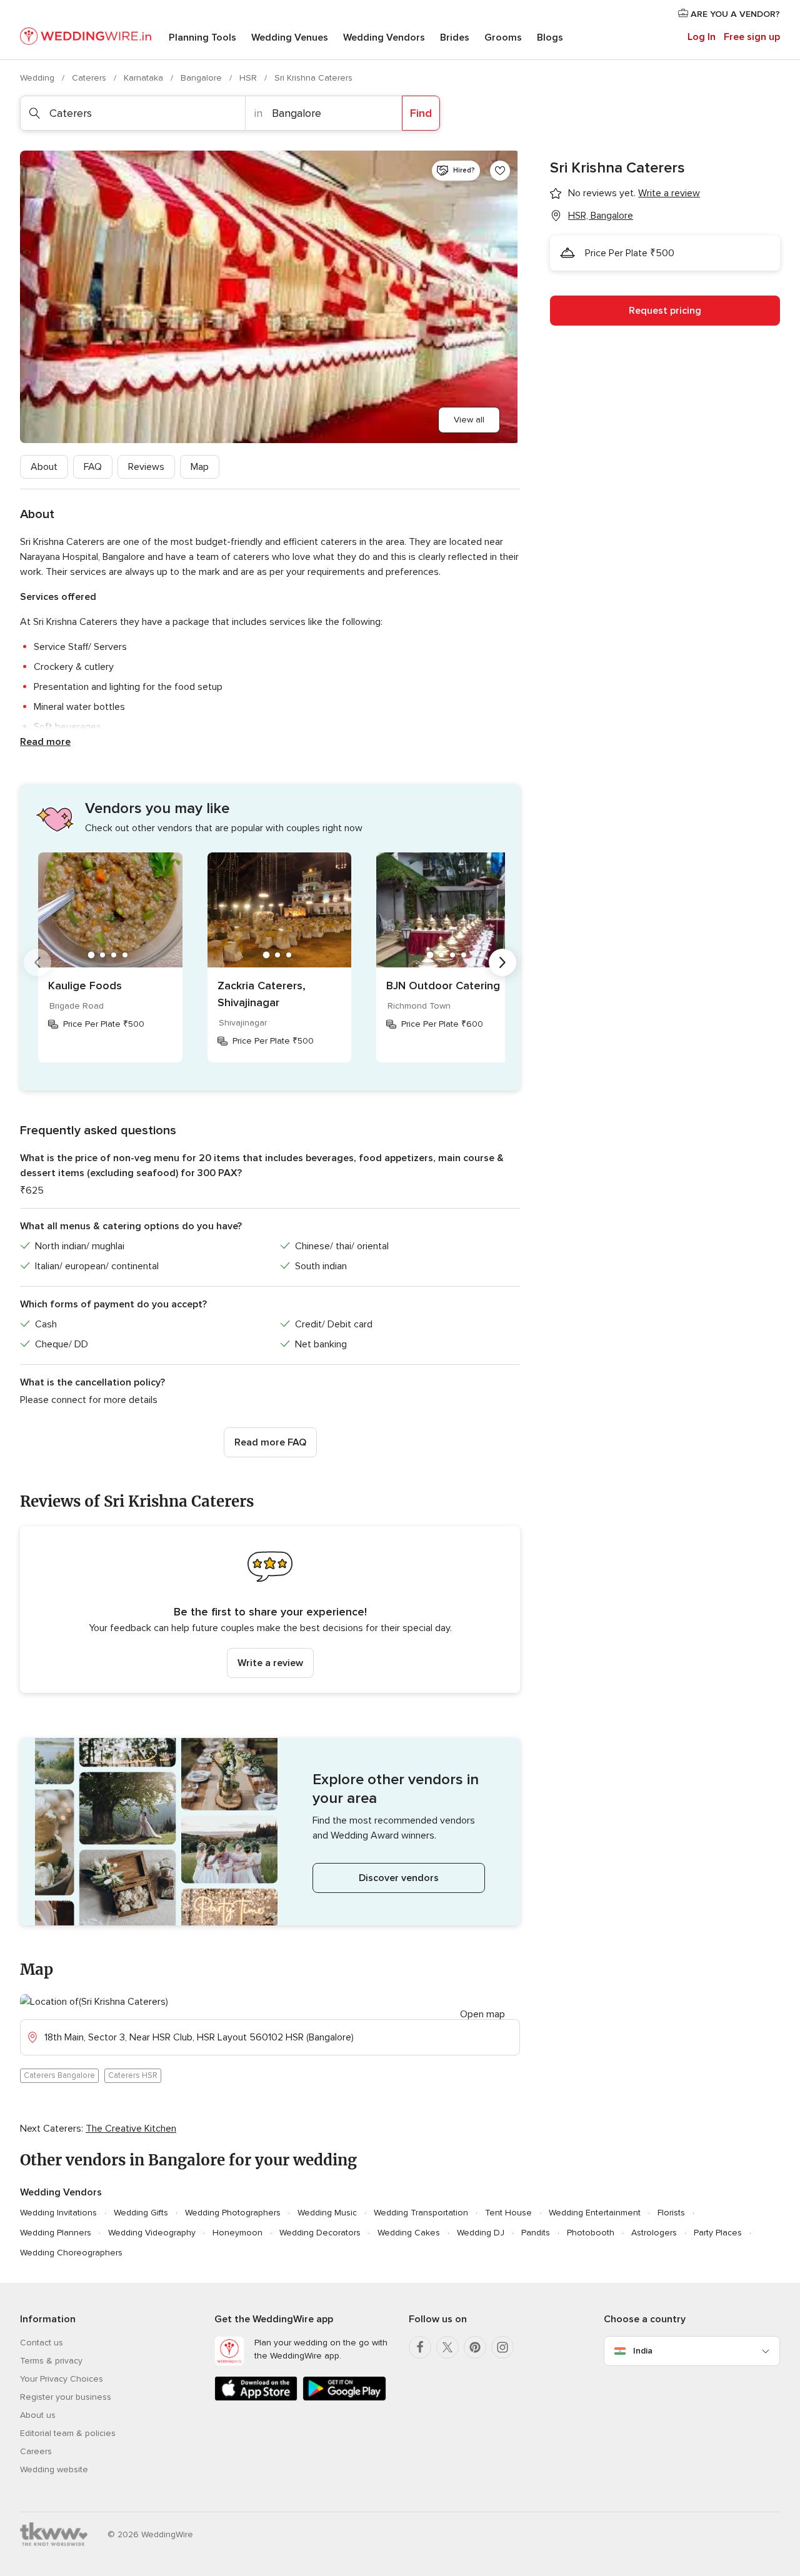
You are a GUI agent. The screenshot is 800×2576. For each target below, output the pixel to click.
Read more (45, 742)
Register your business (66, 2397)
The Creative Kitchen (131, 2129)
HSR (249, 78)
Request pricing (665, 311)
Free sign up (752, 37)
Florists (671, 2213)
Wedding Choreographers (71, 2253)
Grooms (503, 37)
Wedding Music (327, 2213)
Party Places (718, 2233)
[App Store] (256, 2398)
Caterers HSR (133, 2075)
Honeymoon (237, 2233)
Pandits (536, 2233)
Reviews (146, 467)
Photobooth (591, 2233)
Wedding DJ (481, 2233)
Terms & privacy (51, 2361)
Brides (455, 37)
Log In (702, 37)
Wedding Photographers (233, 2213)
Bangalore (202, 78)
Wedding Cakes (409, 2233)
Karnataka (145, 78)
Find (421, 113)
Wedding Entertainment (595, 2213)
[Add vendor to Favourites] (500, 171)
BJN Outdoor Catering (443, 986)
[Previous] (37, 962)
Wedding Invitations (58, 2213)
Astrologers (654, 2233)
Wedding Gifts (141, 2213)
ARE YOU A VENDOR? (734, 14)
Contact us (42, 2343)
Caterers (90, 78)
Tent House (508, 2213)
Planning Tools (202, 37)
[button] (270, 1610)
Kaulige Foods (85, 986)
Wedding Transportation (421, 2213)
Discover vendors (399, 1878)
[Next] (502, 962)
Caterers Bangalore (59, 2075)
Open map (482, 2014)
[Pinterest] (475, 2347)
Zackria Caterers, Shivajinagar (262, 994)
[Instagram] (502, 2347)
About (44, 467)
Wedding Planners (56, 2233)
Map (200, 467)
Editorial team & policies (68, 2433)
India (643, 2351)
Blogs (550, 37)
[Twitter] (447, 2347)
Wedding (38, 78)
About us (38, 2415)
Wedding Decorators (320, 2233)
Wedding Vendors (384, 37)
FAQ (93, 467)
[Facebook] (420, 2347)
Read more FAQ (270, 1442)
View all (469, 420)
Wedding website (54, 2469)
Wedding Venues (290, 37)
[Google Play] (344, 2398)
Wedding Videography (152, 2233)
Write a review (270, 1663)
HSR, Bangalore (601, 216)
